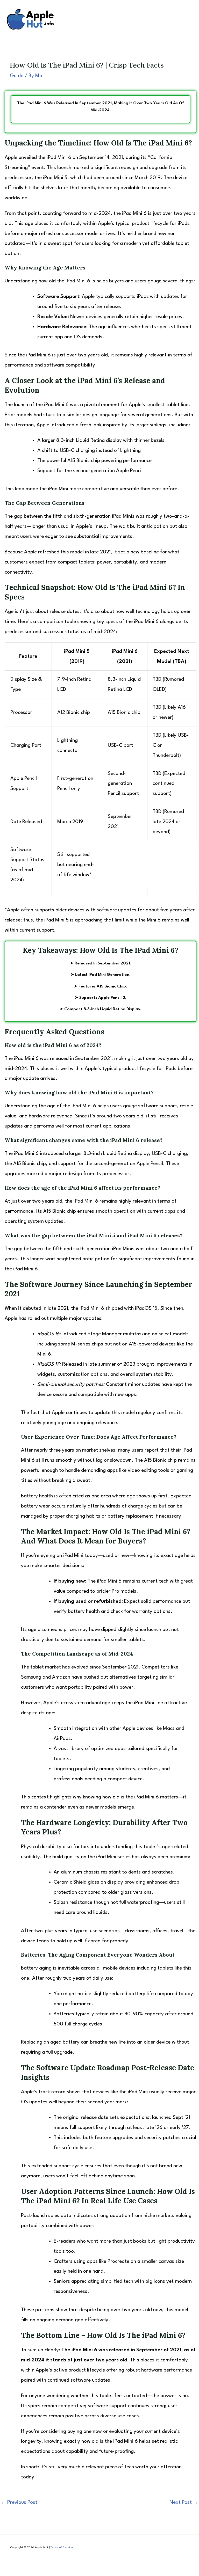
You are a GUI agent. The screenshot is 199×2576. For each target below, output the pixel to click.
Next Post (184, 2502)
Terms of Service (62, 2548)
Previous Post (19, 2502)
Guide (17, 76)
